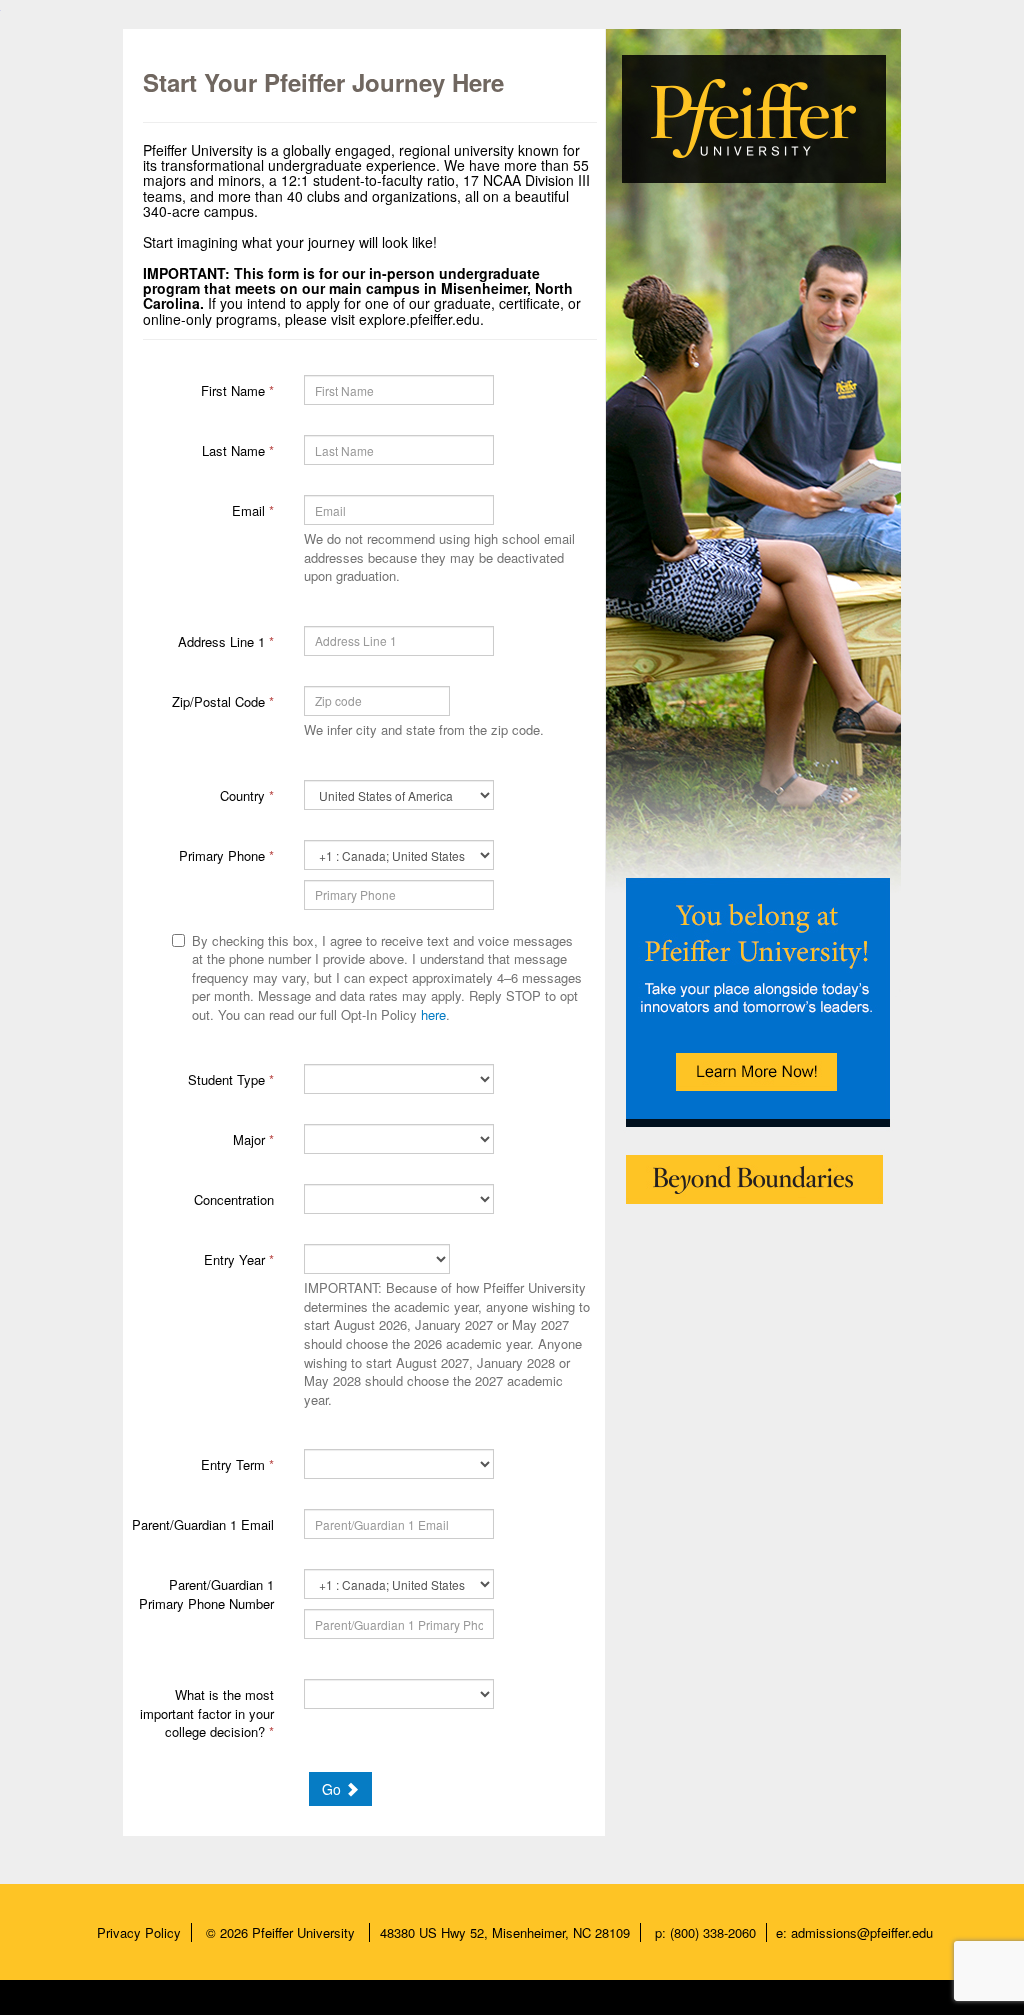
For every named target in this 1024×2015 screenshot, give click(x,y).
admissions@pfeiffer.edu (862, 1932)
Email (253, 510)
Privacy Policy (139, 1932)
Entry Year (239, 1259)
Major (253, 1139)
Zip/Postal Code (223, 701)
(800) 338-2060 (713, 1932)
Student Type (231, 1079)
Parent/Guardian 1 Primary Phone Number (206, 1594)
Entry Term (237, 1464)
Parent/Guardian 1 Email (203, 1524)
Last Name (238, 450)
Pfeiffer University (305, 1932)
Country (247, 795)
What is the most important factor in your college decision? (207, 1713)
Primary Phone (226, 855)
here (433, 1014)
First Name (237, 390)
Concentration (234, 1199)
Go (333, 1789)
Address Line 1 (226, 641)
